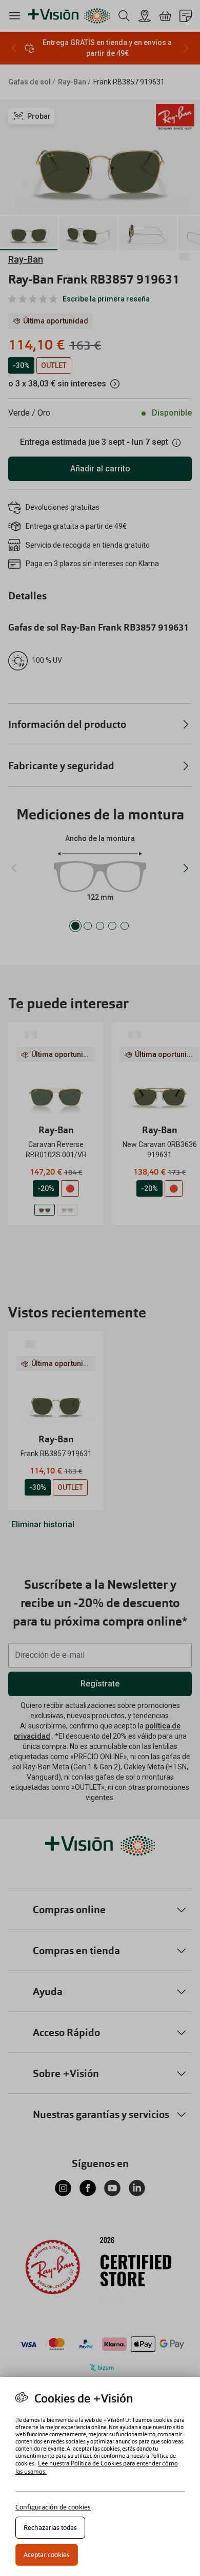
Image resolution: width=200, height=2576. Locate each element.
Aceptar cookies (47, 2555)
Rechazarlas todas (50, 2528)
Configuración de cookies (53, 2507)
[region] (100, 2476)
